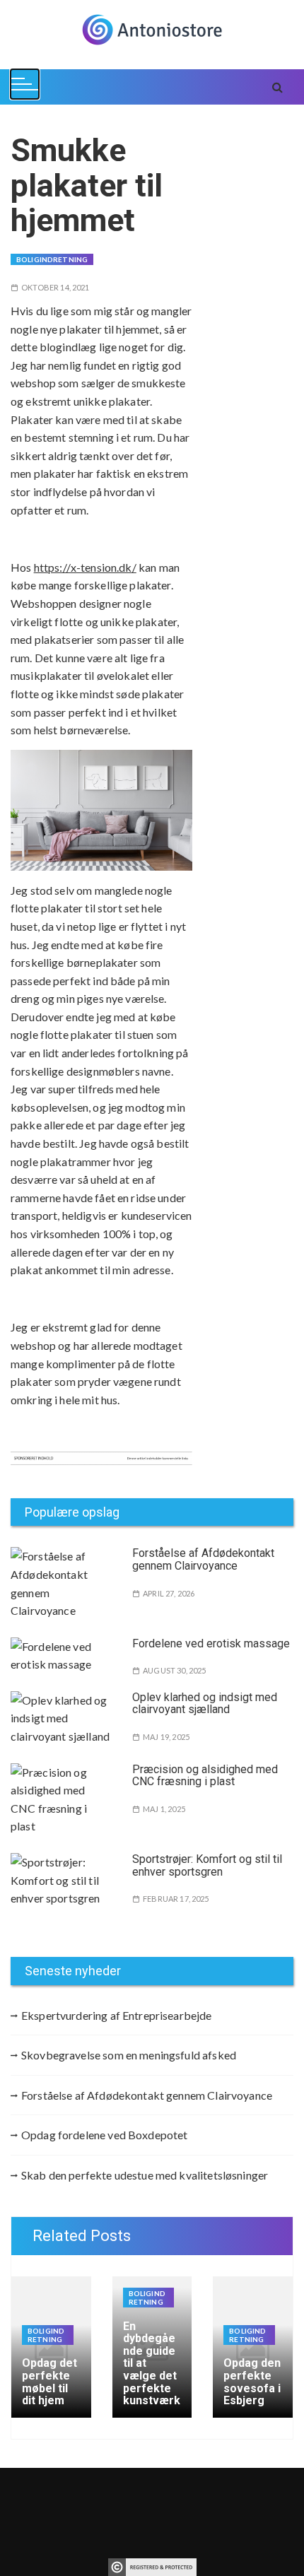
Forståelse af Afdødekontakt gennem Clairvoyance (203, 1559)
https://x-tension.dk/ (85, 567)
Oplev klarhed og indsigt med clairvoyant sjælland (205, 1704)
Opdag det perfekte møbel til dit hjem (49, 2382)
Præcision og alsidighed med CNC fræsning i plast (205, 1776)
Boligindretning (52, 259)
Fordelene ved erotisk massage (211, 1643)
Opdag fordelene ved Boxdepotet (105, 2135)
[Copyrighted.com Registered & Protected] (152, 2565)
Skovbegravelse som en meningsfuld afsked (129, 2055)
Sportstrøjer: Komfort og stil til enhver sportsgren (207, 1865)
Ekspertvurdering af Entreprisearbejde (117, 2015)
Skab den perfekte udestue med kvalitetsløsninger (145, 2175)
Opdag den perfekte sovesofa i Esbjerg (252, 2382)
